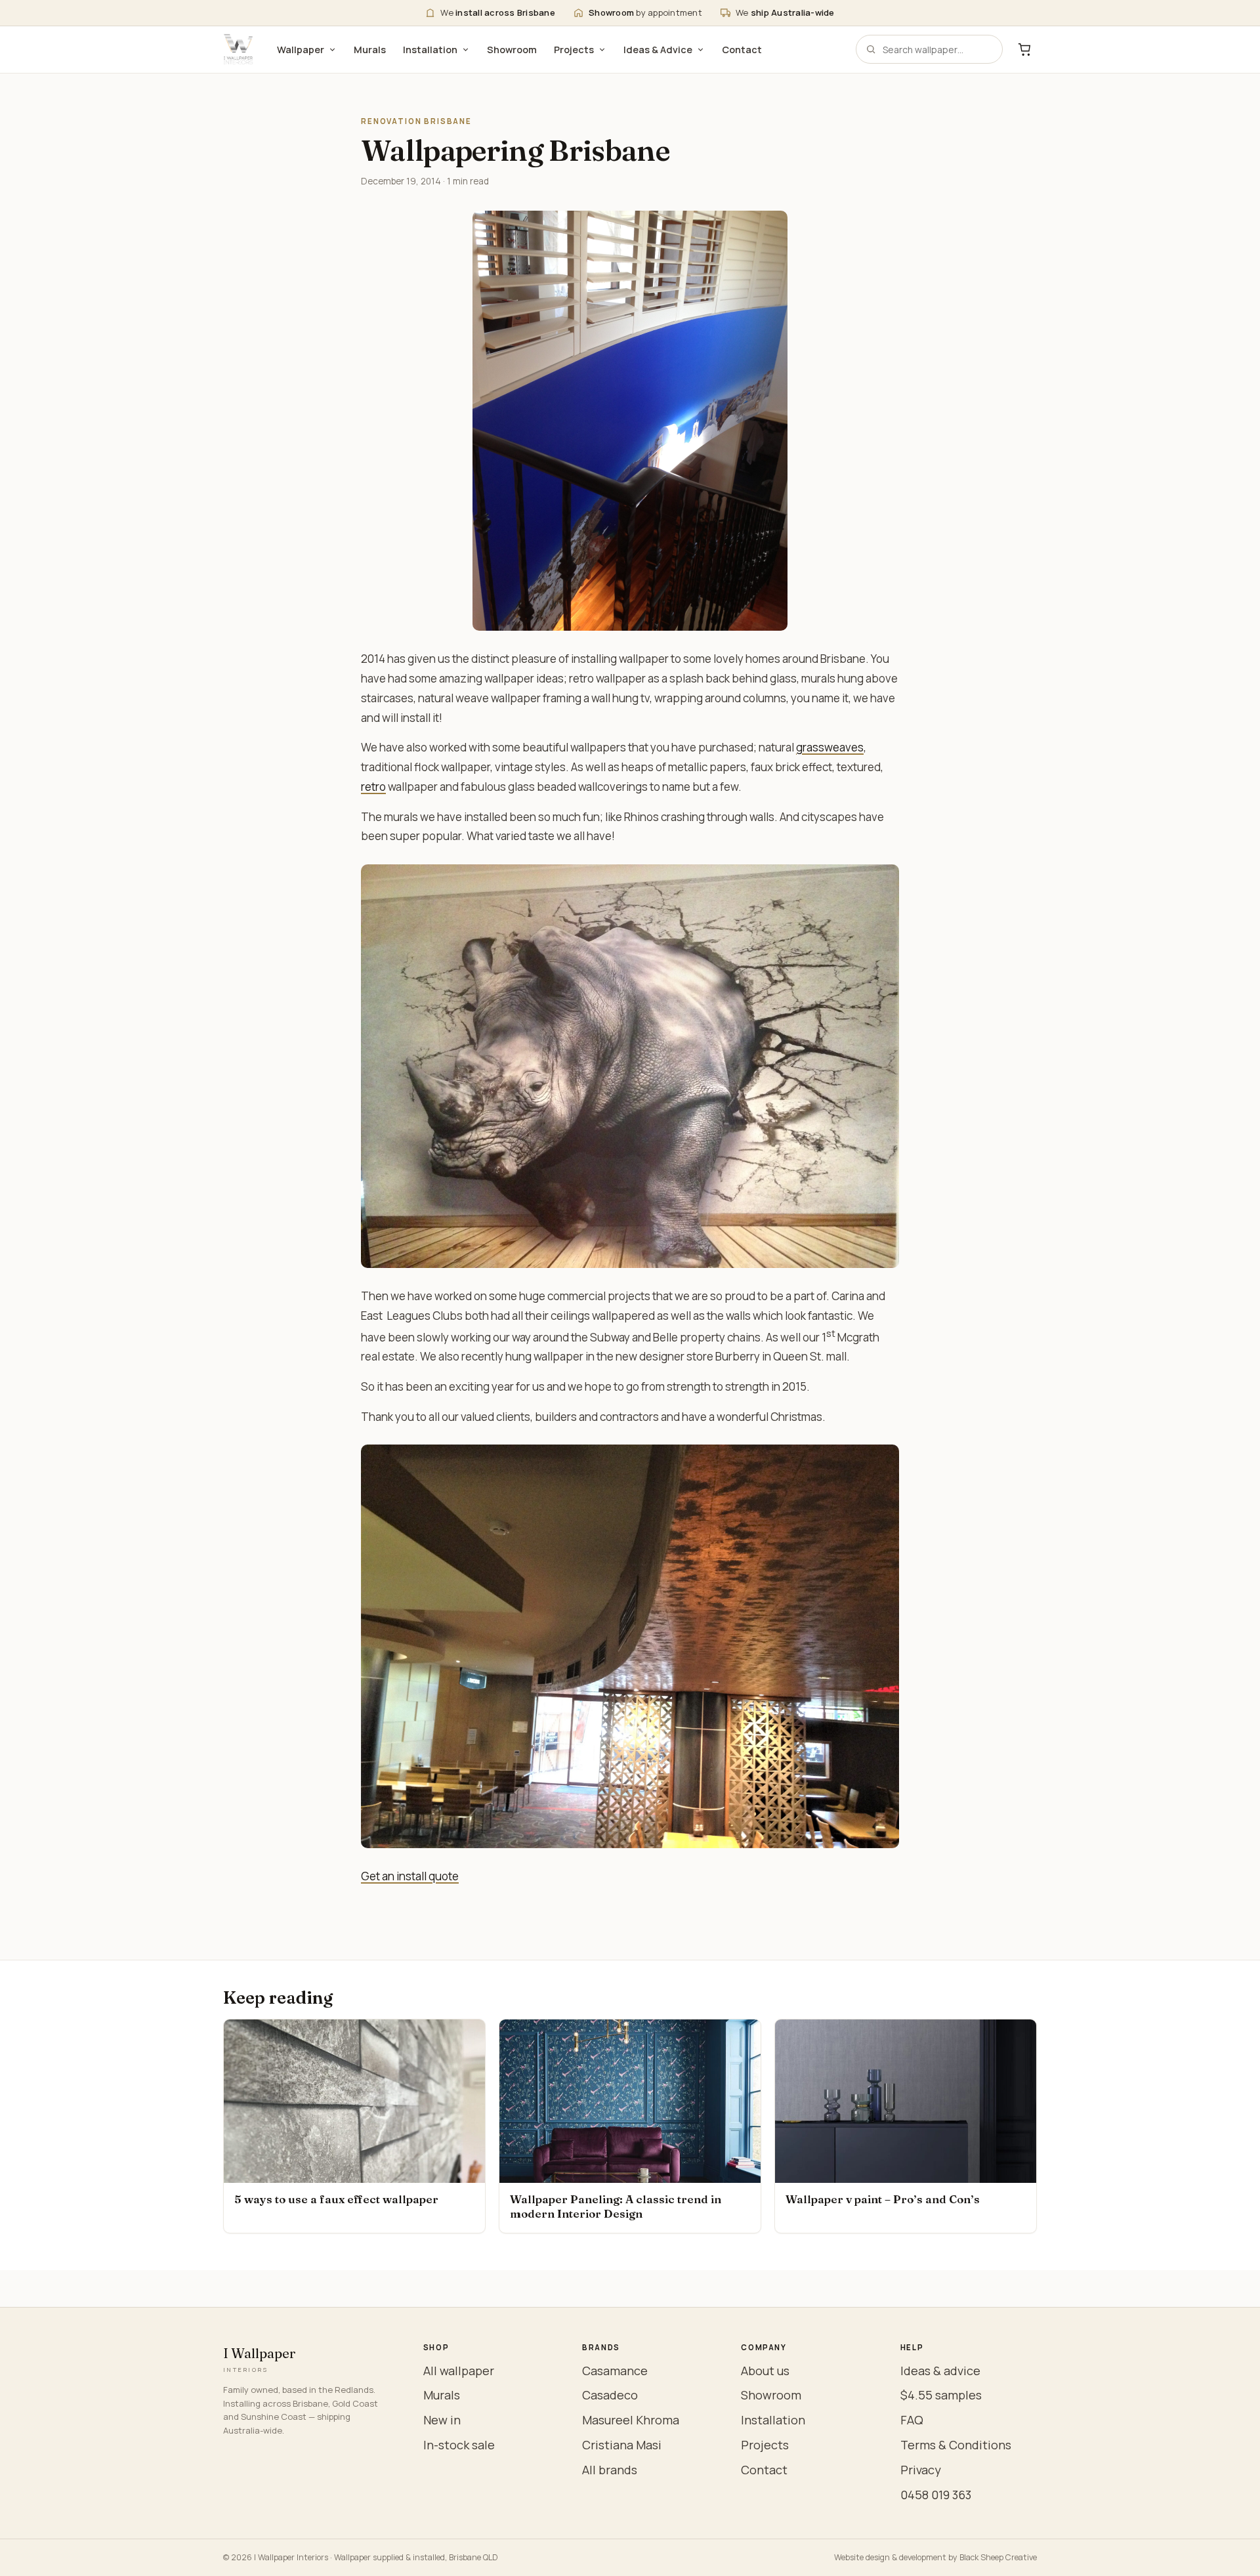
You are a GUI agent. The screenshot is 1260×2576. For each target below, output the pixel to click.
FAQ (912, 2420)
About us (765, 2371)
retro (373, 787)
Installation (430, 50)
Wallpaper (301, 50)
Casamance (615, 2371)
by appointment (645, 12)
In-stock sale (459, 2445)
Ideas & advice (940, 2371)
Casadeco (610, 2395)
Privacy (921, 2470)
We (498, 12)
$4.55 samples (941, 2395)
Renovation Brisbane (416, 121)
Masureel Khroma (631, 2420)
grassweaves (830, 747)
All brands (610, 2470)
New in (442, 2420)
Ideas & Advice (658, 50)
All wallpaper (459, 2371)
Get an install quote (410, 1876)
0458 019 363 (936, 2495)
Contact (742, 50)
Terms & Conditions (956, 2445)
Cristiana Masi (622, 2445)
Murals (370, 50)
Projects (574, 50)
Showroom (512, 50)
